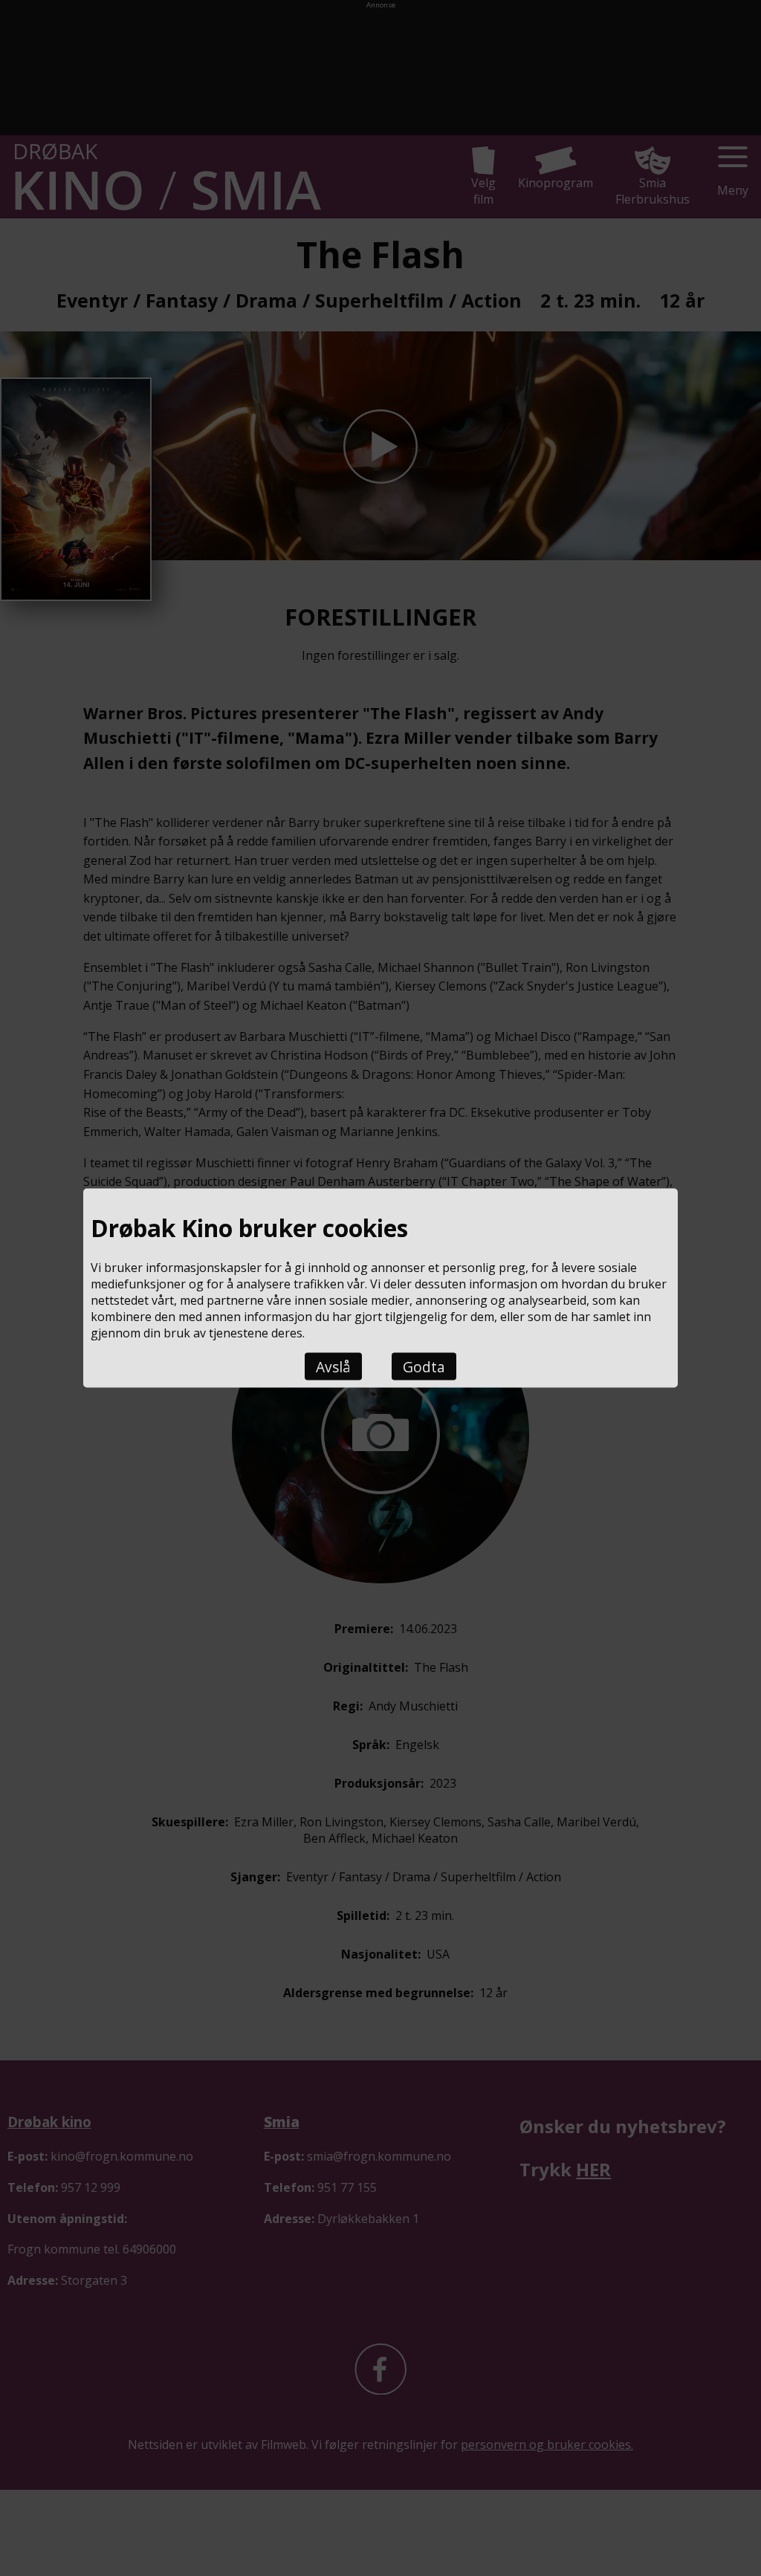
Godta (424, 1367)
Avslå (333, 1367)
